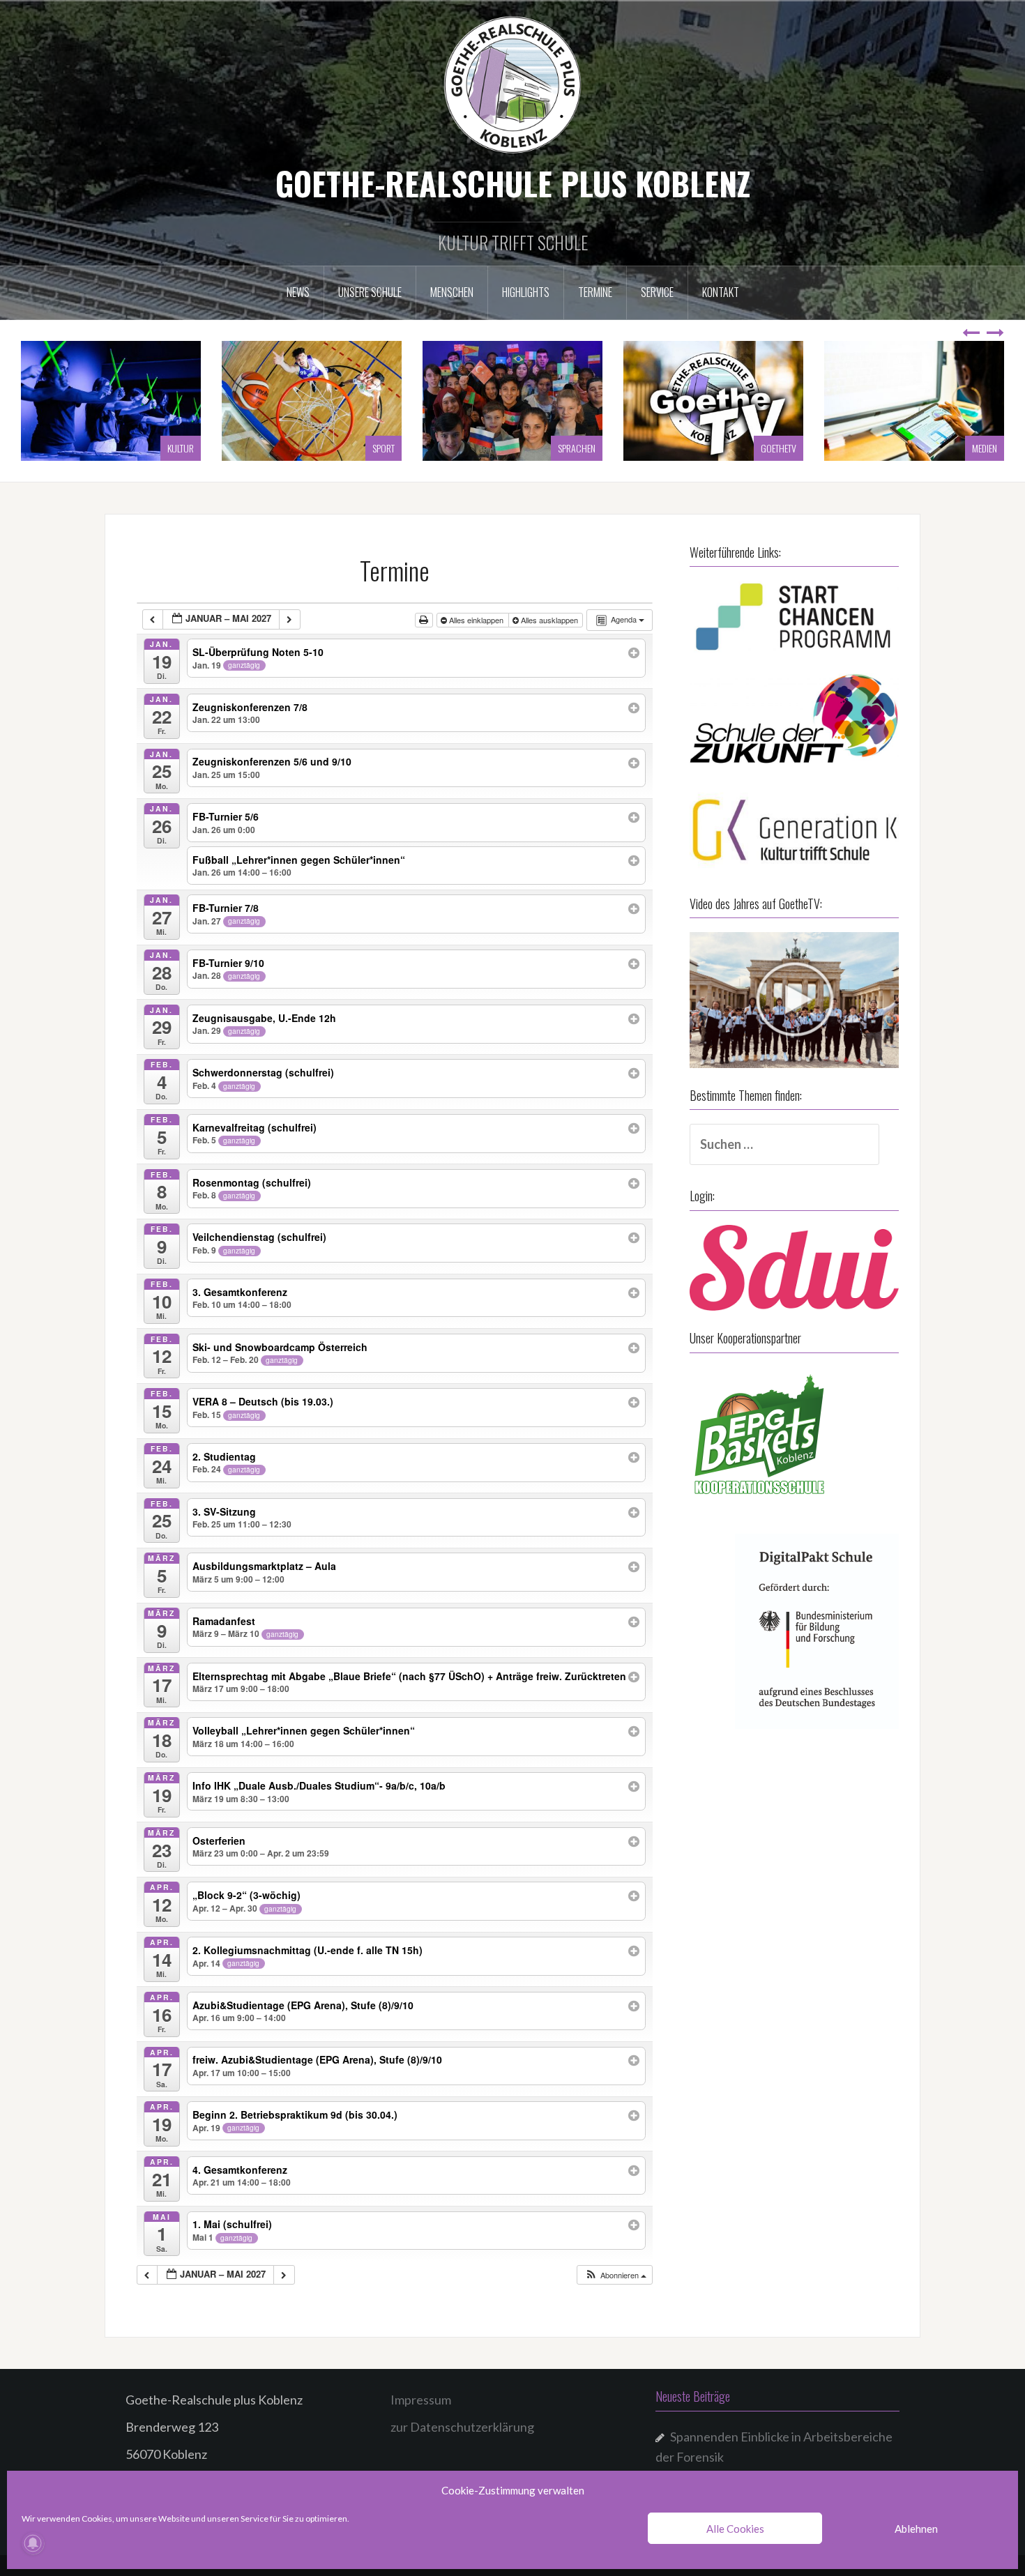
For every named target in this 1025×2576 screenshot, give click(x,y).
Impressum (421, 2400)
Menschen (452, 292)
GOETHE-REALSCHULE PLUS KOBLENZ (513, 183)
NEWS (298, 292)
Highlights (526, 292)
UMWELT (983, 448)
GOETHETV (578, 448)
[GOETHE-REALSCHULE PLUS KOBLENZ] (512, 84)
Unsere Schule (370, 292)
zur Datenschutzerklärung (462, 2427)
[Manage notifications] (33, 2543)
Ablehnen (916, 2529)
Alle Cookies (735, 2529)
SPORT (183, 448)
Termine (595, 292)
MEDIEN (784, 448)
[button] (615, 2275)
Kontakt (721, 292)
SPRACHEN (376, 448)
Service (657, 292)
